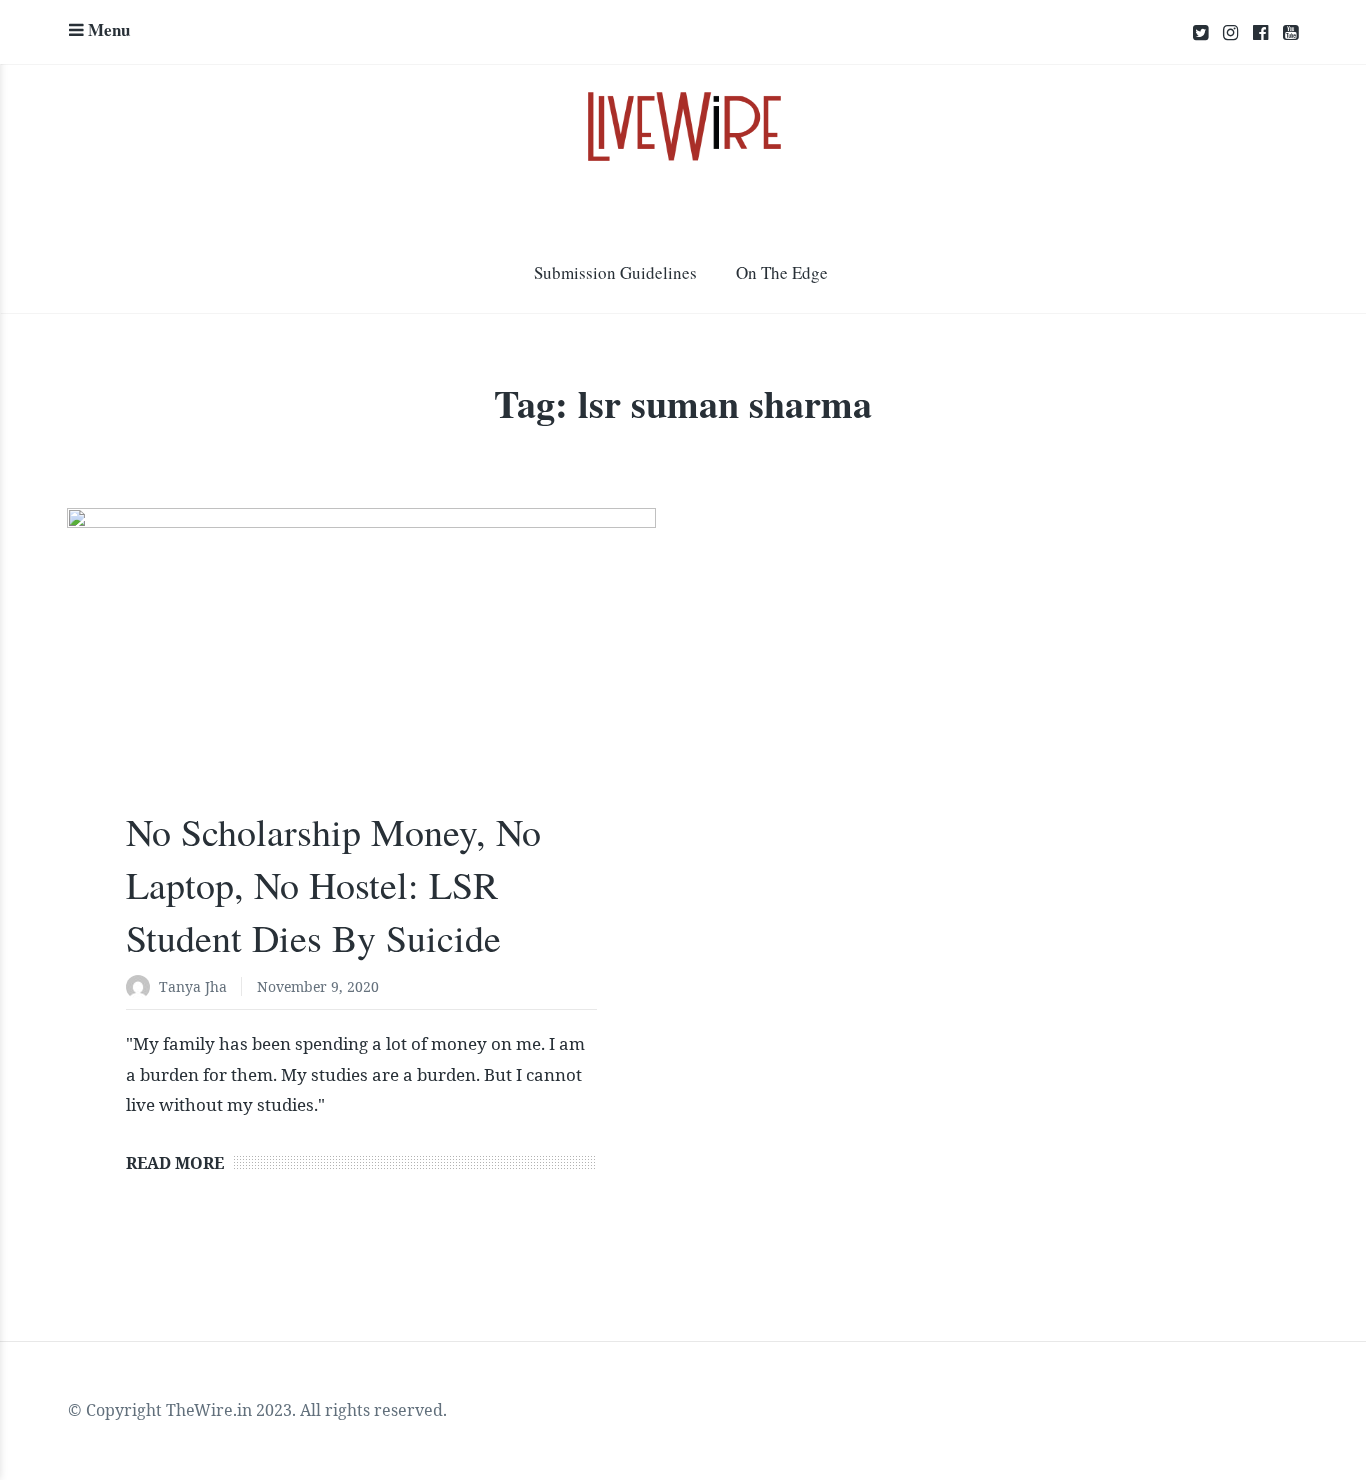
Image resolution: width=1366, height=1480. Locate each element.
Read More (175, 1163)
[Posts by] (142, 988)
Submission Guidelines (615, 272)
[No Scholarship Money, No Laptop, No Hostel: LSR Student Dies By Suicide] (361, 674)
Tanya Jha (193, 986)
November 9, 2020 (318, 986)
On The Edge (782, 272)
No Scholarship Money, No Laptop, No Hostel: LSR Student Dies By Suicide (333, 884)
